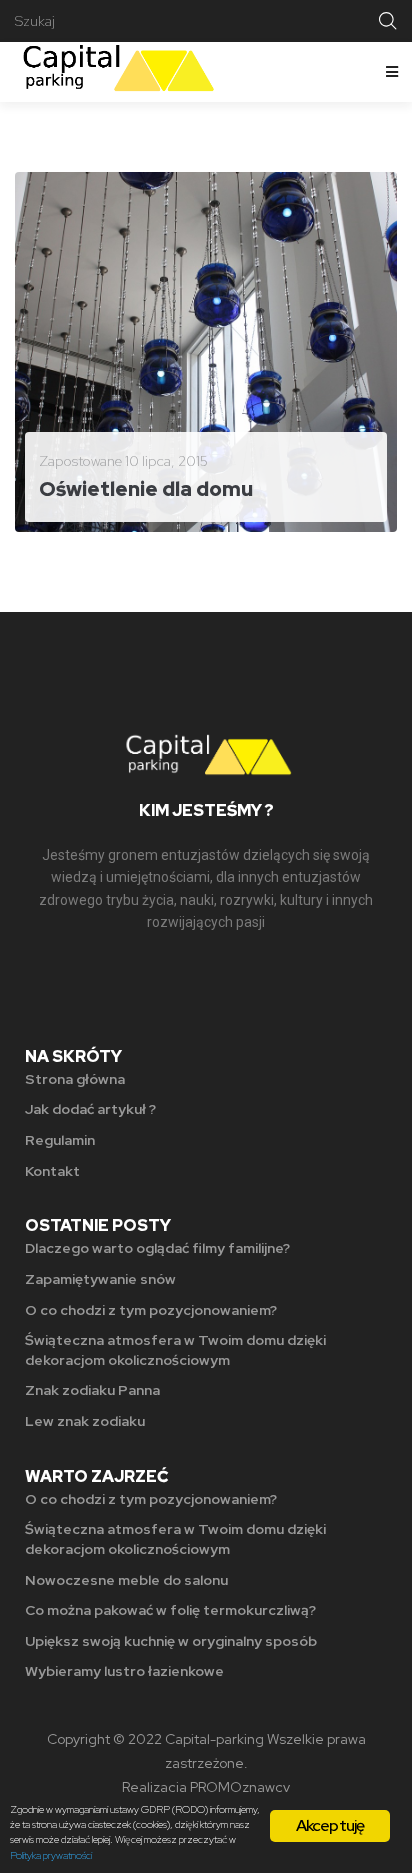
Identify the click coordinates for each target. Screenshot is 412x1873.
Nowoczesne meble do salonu (126, 1580)
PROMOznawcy (240, 1787)
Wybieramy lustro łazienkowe (124, 1671)
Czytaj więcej (94, 501)
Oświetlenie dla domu (146, 489)
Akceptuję (330, 1825)
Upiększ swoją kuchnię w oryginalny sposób (171, 1641)
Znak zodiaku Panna (92, 1390)
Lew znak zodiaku (85, 1421)
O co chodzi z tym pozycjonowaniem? (151, 1310)
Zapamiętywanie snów (100, 1279)
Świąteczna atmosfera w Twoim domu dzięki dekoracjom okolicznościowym (175, 1350)
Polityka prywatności (51, 1855)
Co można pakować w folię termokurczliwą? (170, 1610)
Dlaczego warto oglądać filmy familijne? (157, 1248)
